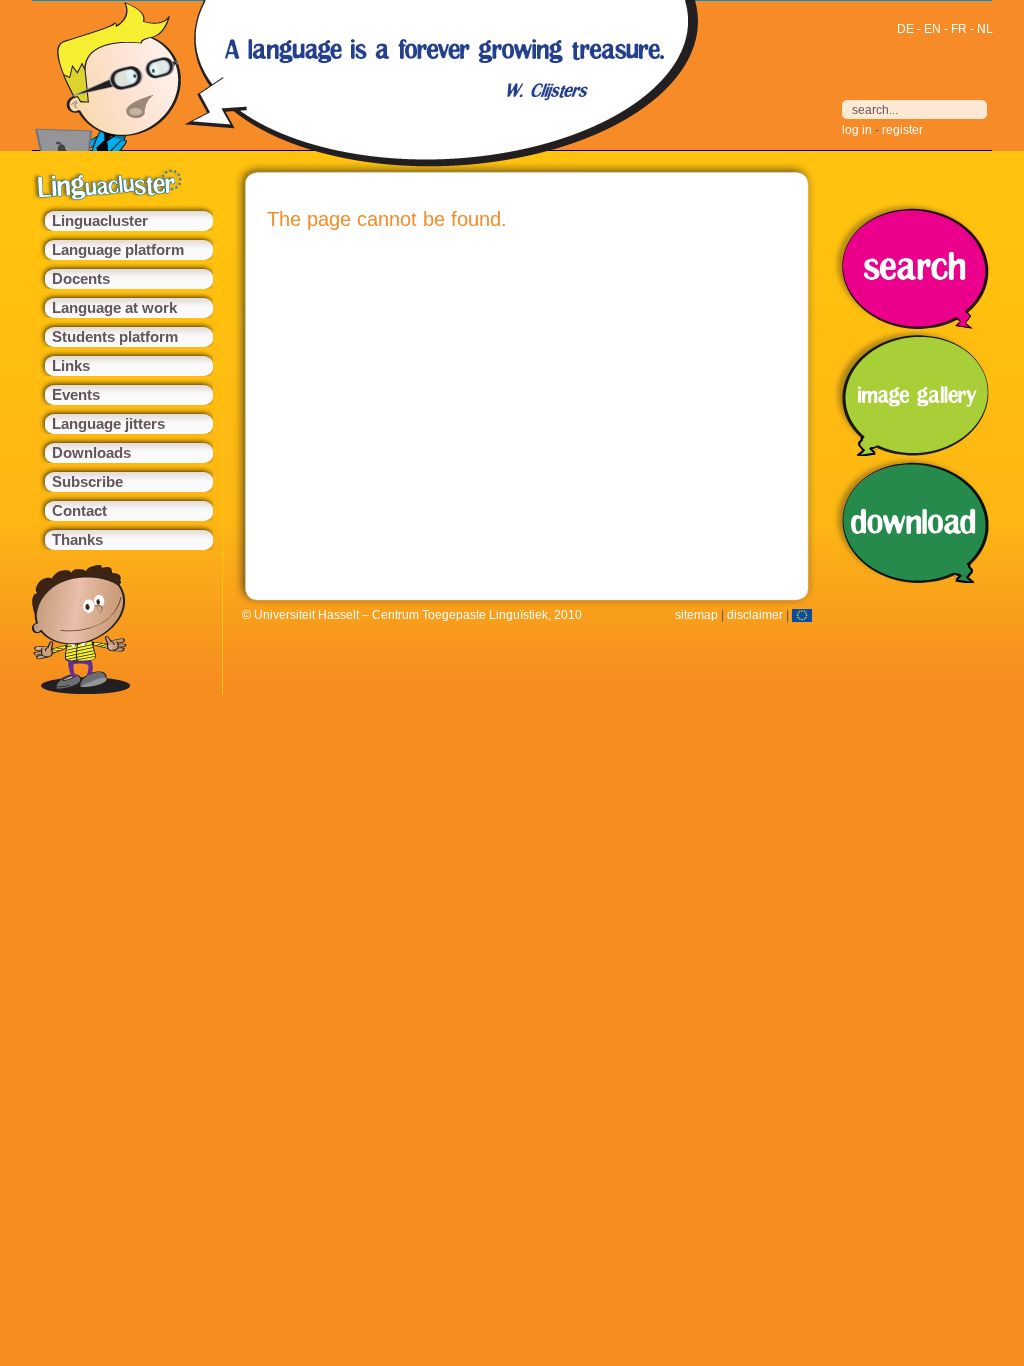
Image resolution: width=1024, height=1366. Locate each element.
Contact (79, 511)
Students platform (115, 337)
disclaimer (755, 615)
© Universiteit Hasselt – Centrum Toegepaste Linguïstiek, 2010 (412, 615)
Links (71, 366)
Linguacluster (100, 221)
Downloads (91, 453)
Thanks (77, 540)
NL (985, 29)
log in (857, 130)
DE (905, 29)
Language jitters (108, 424)
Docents (81, 279)
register (902, 130)
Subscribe (87, 482)
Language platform (118, 250)
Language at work (114, 308)
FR (959, 29)
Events (76, 395)
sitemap (696, 615)
